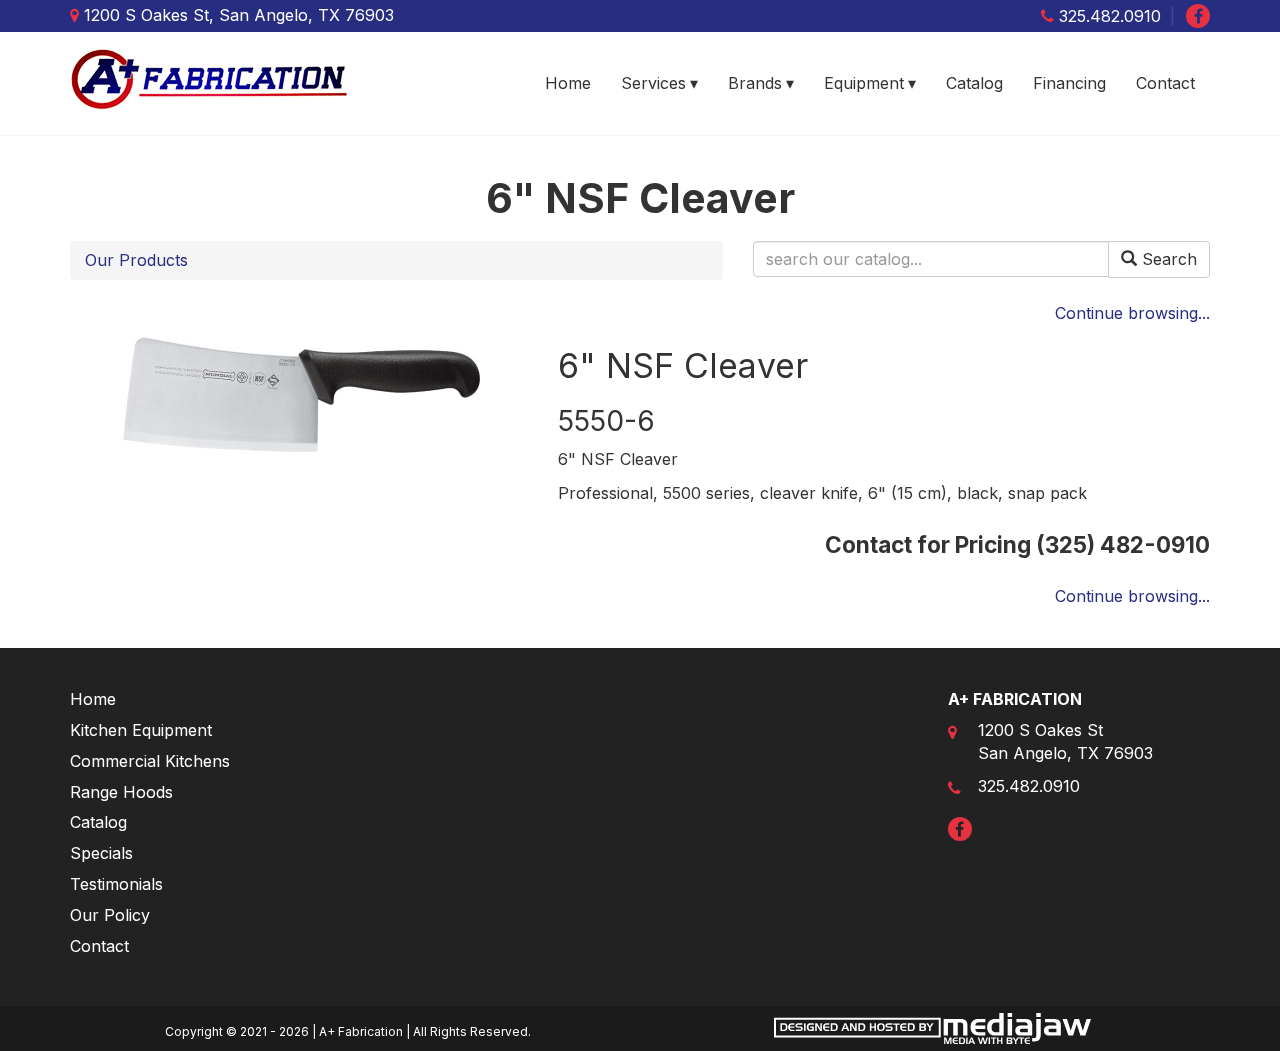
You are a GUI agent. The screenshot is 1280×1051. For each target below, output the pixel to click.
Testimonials (116, 884)
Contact (1165, 83)
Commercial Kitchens (150, 761)
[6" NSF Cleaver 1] (299, 394)
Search (1167, 259)
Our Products (136, 260)
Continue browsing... (1132, 313)
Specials (101, 853)
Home (568, 83)
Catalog (974, 83)
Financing (1069, 83)
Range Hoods (121, 792)
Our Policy (110, 915)
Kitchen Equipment (141, 730)
